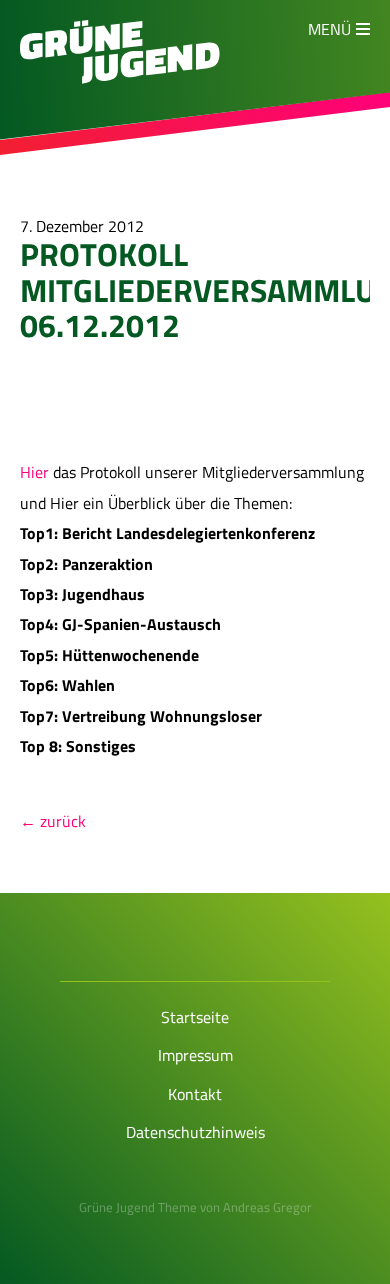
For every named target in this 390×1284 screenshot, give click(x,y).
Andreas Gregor (267, 1207)
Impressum (195, 1055)
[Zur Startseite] (120, 78)
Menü (329, 29)
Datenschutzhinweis (195, 1132)
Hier (36, 472)
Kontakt (195, 1094)
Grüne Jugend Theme (138, 1207)
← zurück (53, 821)
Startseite (195, 1017)
